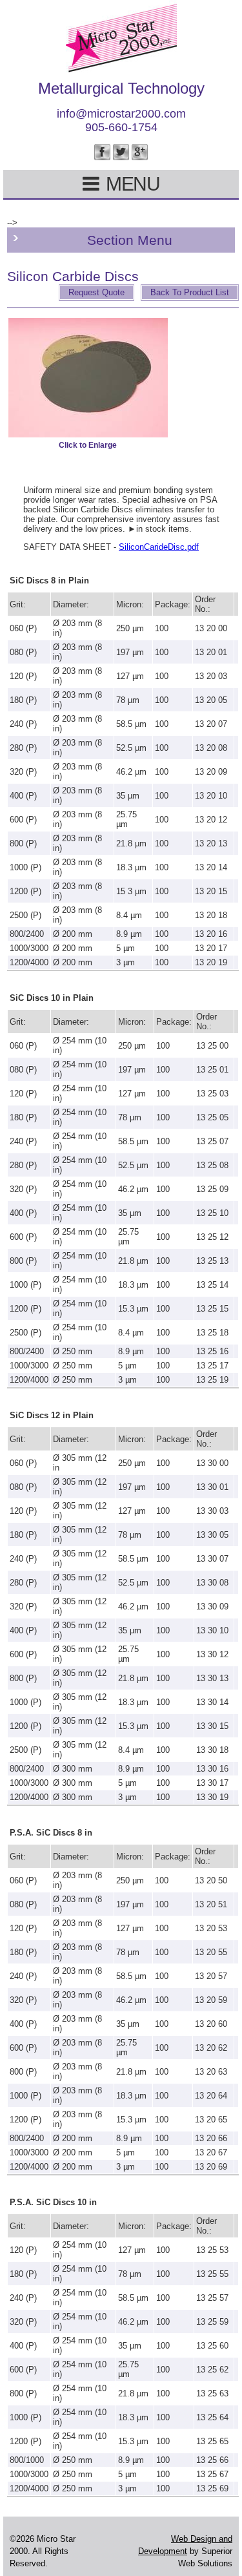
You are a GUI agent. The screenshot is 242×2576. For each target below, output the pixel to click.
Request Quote (96, 292)
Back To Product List (190, 292)
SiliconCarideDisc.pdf (159, 547)
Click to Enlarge (88, 445)
